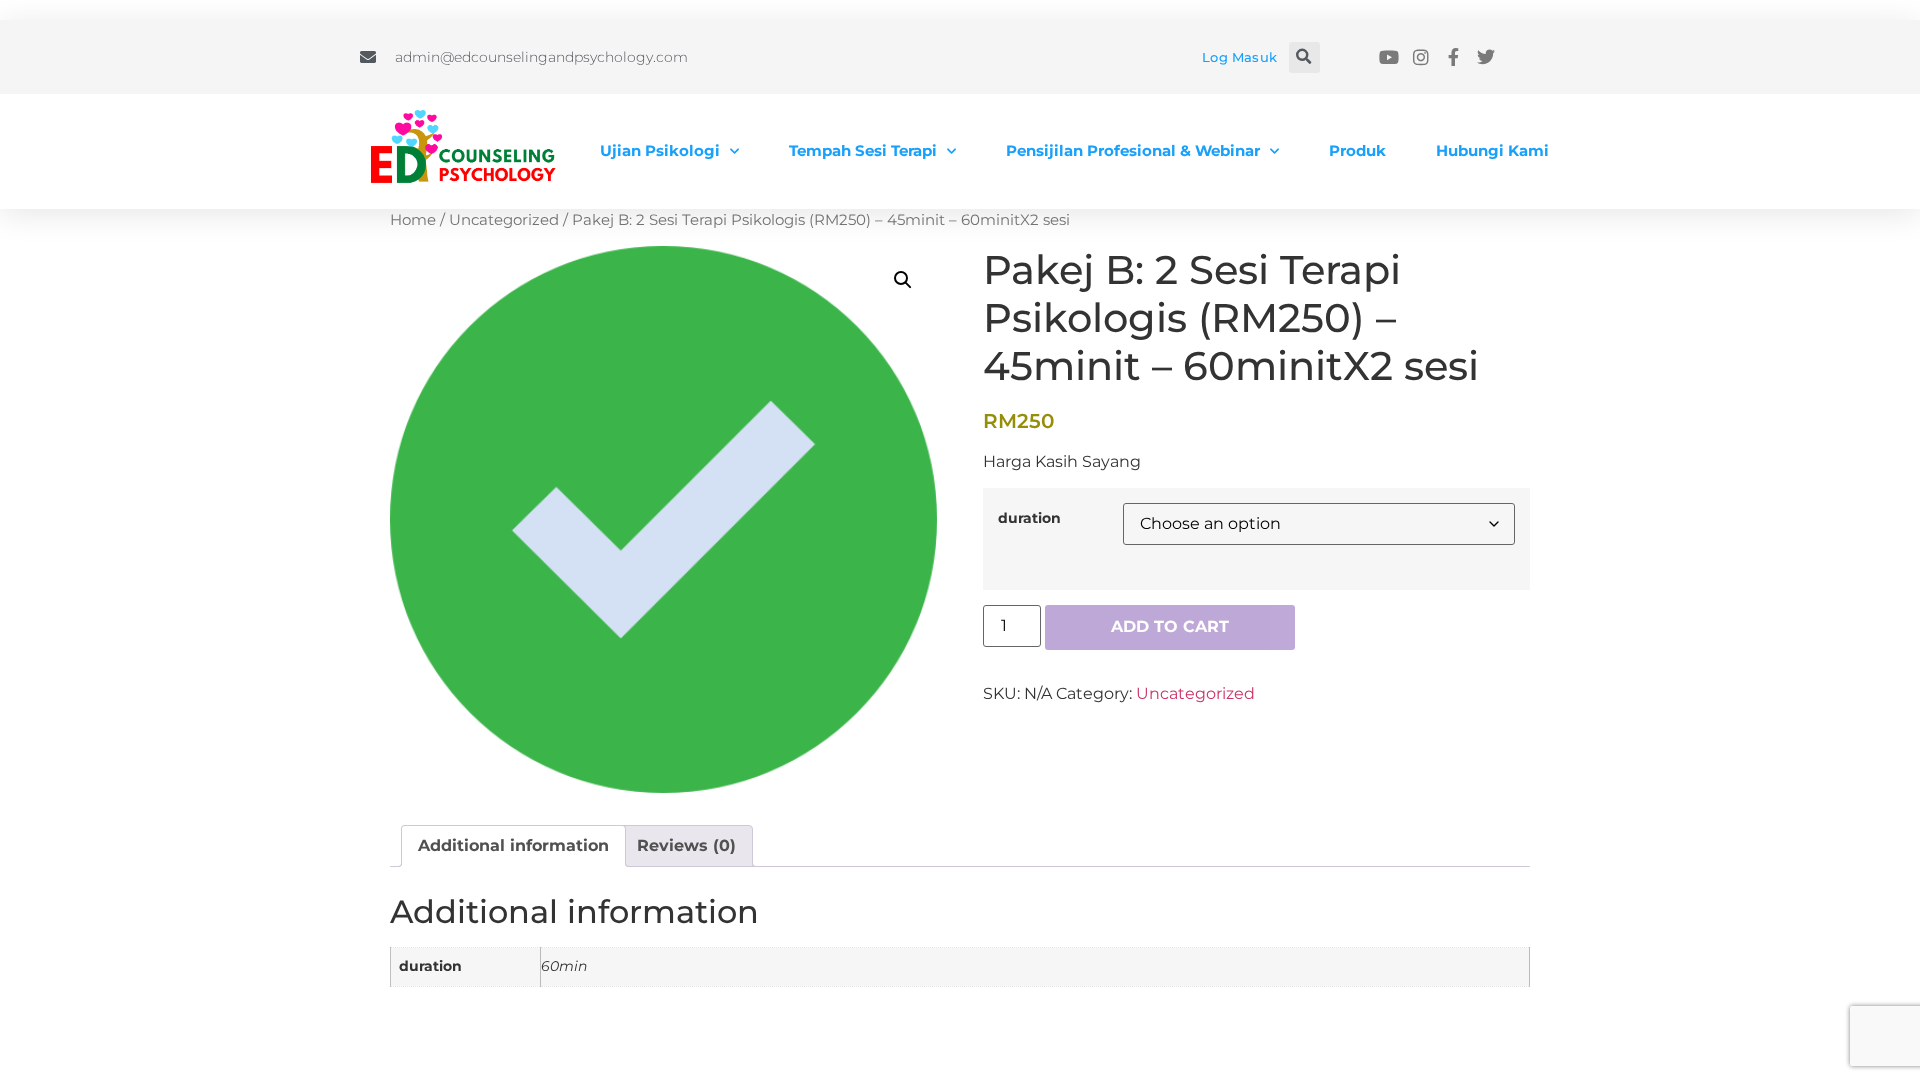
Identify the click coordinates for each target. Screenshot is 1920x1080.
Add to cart (1170, 626)
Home (413, 220)
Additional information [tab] (513, 845)
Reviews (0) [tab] (686, 845)
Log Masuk (1239, 57)
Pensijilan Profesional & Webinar (1133, 150)
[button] (1304, 57)
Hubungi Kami (1492, 150)
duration (1029, 518)
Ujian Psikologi (660, 150)
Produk (1357, 150)
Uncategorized (504, 220)
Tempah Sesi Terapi (863, 150)
